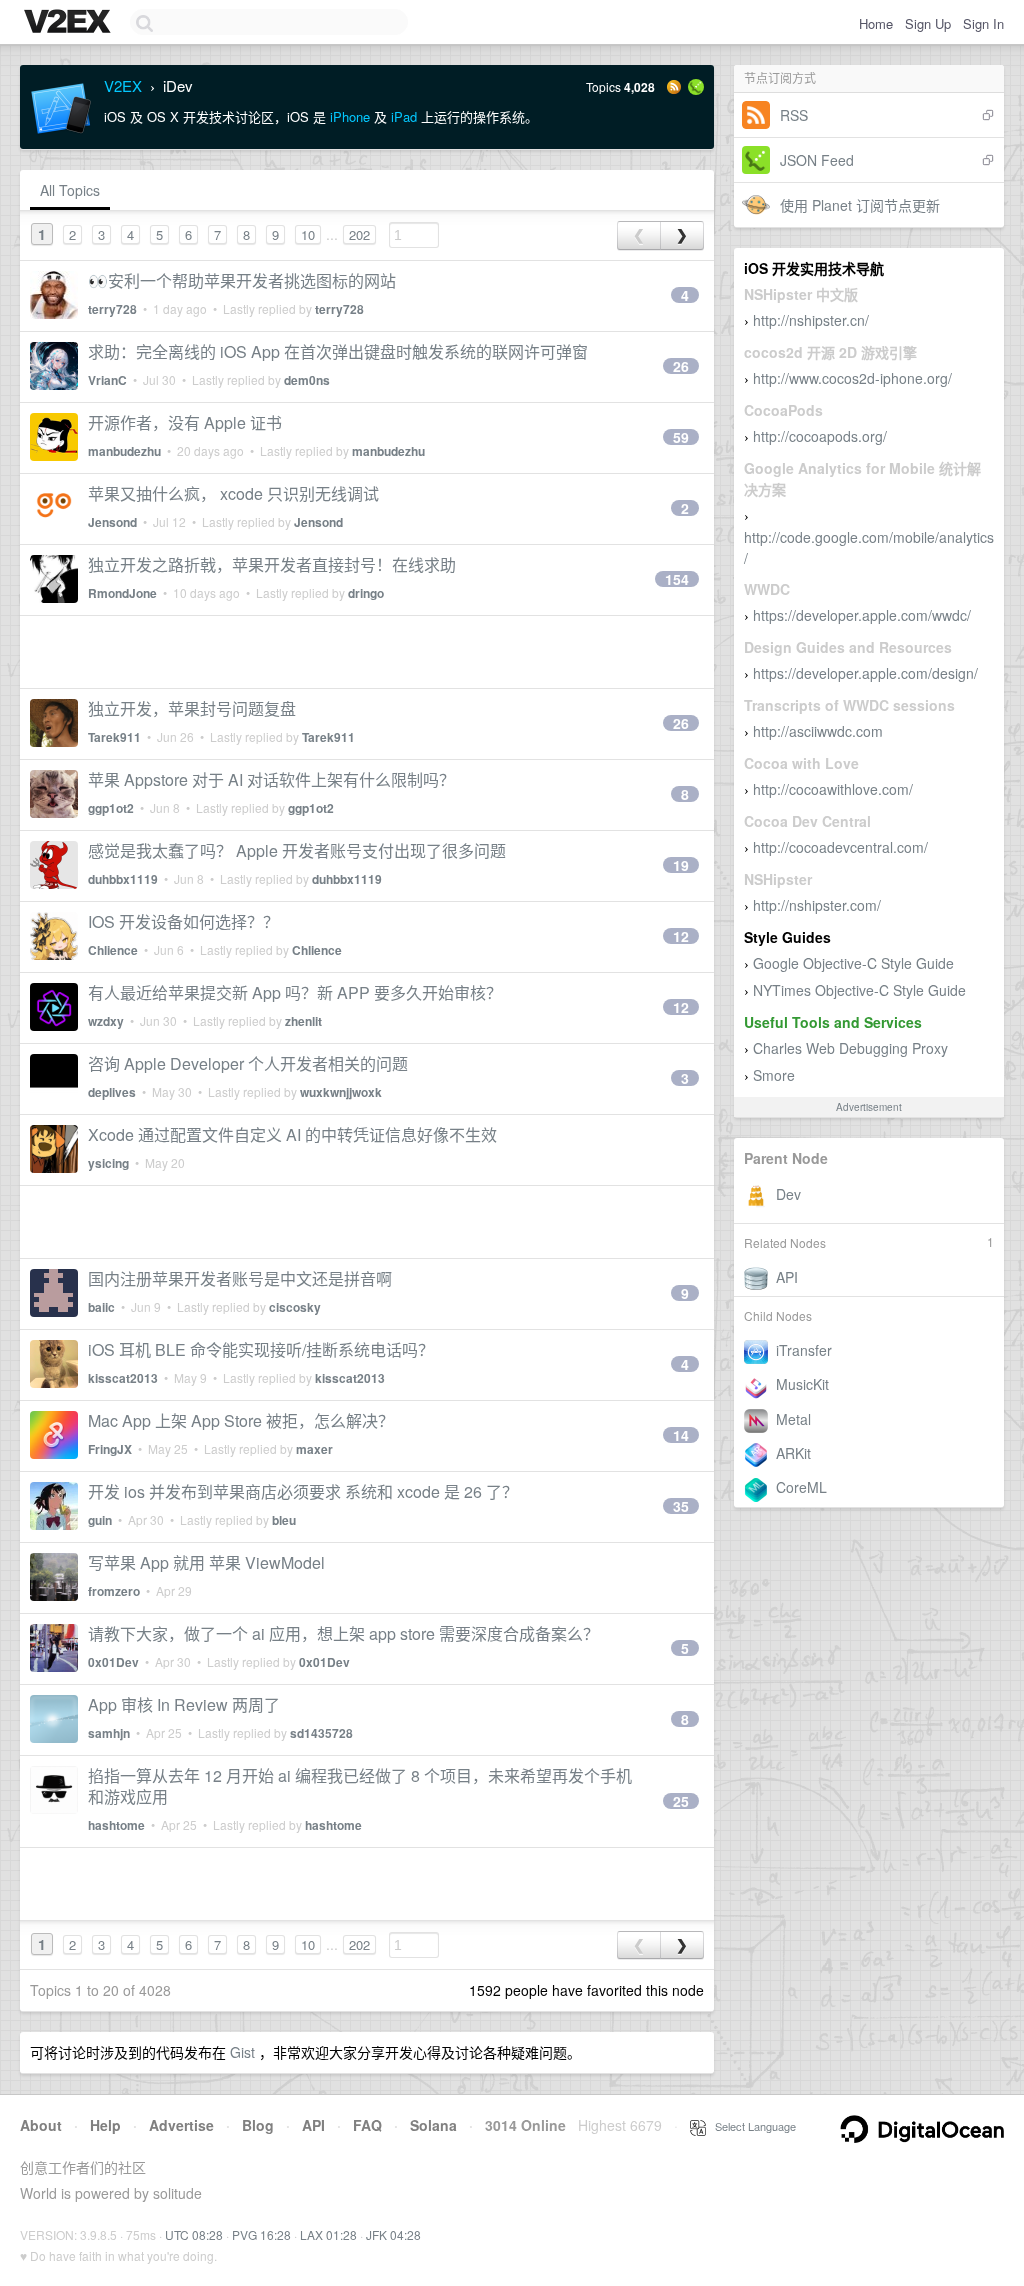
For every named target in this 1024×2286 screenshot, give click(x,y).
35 (681, 1506)
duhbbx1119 (123, 879)
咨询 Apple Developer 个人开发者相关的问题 (248, 1063)
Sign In (983, 23)
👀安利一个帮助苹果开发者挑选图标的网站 (242, 280)
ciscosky (295, 1307)
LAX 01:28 (328, 2234)
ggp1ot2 (111, 808)
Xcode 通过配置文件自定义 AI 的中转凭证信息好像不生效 (292, 1134)
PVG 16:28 (261, 2234)
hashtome (116, 1825)
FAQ (367, 2125)
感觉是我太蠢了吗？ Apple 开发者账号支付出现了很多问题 (297, 850)
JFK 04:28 (393, 2234)
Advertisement (869, 1107)
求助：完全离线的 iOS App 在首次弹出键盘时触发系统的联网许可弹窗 (338, 351)
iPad (404, 116)
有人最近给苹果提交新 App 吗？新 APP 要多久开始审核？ (295, 992)
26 (681, 366)
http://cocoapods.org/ (820, 436)
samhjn (109, 1733)
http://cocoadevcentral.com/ (840, 847)
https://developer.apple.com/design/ (865, 673)
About (41, 2125)
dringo (366, 593)
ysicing (108, 1163)
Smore (774, 1075)
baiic (101, 1307)
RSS (794, 115)
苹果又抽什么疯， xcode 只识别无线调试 (233, 493)
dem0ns (307, 380)
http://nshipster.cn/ (811, 320)
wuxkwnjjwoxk (341, 1092)
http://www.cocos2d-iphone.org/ (852, 378)
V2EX (123, 85)
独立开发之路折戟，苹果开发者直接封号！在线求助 (272, 564)
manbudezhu (124, 451)
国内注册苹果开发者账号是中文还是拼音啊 (240, 1278)
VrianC (107, 380)
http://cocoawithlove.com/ (833, 789)
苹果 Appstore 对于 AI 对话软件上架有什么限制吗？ (271, 779)
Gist (242, 2052)
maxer (314, 1449)
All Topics (70, 190)
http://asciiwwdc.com (818, 731)
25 (681, 1801)
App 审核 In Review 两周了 (184, 1704)
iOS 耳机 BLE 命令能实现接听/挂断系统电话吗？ (261, 1349)
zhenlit (303, 1021)
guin (100, 1520)
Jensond (112, 522)
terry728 (112, 309)
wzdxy (106, 1021)
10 (308, 234)
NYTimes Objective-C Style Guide (859, 990)
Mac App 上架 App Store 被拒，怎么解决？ (241, 1420)
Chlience (113, 950)
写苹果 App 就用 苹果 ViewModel (206, 1562)
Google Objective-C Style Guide (853, 963)
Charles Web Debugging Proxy (850, 1048)
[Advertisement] (367, 652)
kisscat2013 (123, 1378)
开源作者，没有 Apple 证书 (185, 422)
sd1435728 (321, 1733)
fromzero (114, 1591)
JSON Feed (817, 160)
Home (876, 23)
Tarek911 (114, 737)
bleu (284, 1520)
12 (681, 936)
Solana (433, 2125)
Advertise (181, 2125)
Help (105, 2125)
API (313, 2125)
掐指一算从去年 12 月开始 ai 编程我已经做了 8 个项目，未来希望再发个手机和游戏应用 (360, 1786)
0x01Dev (113, 1662)
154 (677, 579)
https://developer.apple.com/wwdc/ (862, 615)
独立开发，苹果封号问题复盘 (192, 708)
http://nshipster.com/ (817, 905)
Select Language (751, 2126)
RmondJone (122, 593)
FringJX (110, 1449)
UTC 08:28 (194, 2234)
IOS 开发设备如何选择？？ (183, 921)
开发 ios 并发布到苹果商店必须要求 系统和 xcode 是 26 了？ (303, 1491)
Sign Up (928, 23)
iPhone (350, 116)
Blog (258, 2125)
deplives (112, 1092)
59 (681, 437)
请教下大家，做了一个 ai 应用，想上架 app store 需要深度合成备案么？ (343, 1633)
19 (681, 865)
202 (359, 234)
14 (681, 1435)
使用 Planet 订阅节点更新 (860, 205)
